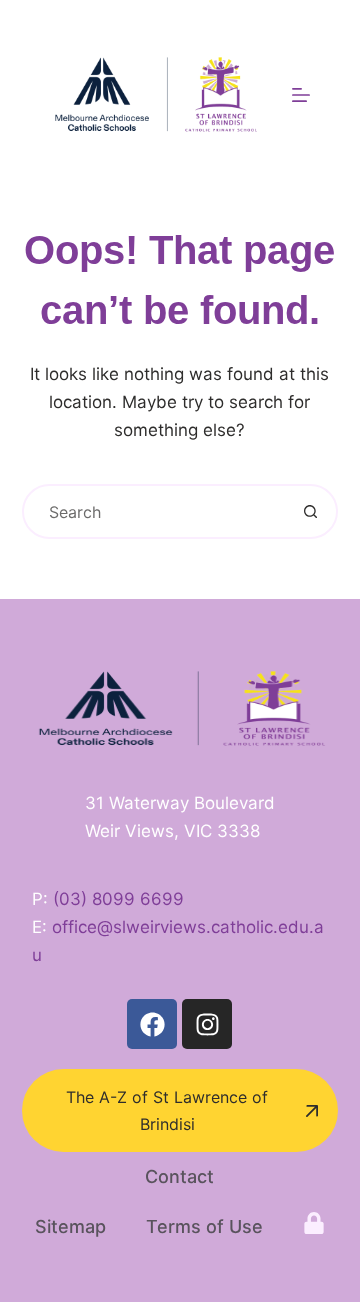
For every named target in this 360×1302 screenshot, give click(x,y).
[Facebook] (152, 1024)
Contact (179, 1176)
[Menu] (301, 95)
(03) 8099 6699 (118, 899)
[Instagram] (207, 1024)
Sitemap (70, 1226)
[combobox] (155, 511)
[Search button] (310, 511)
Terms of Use (204, 1226)
